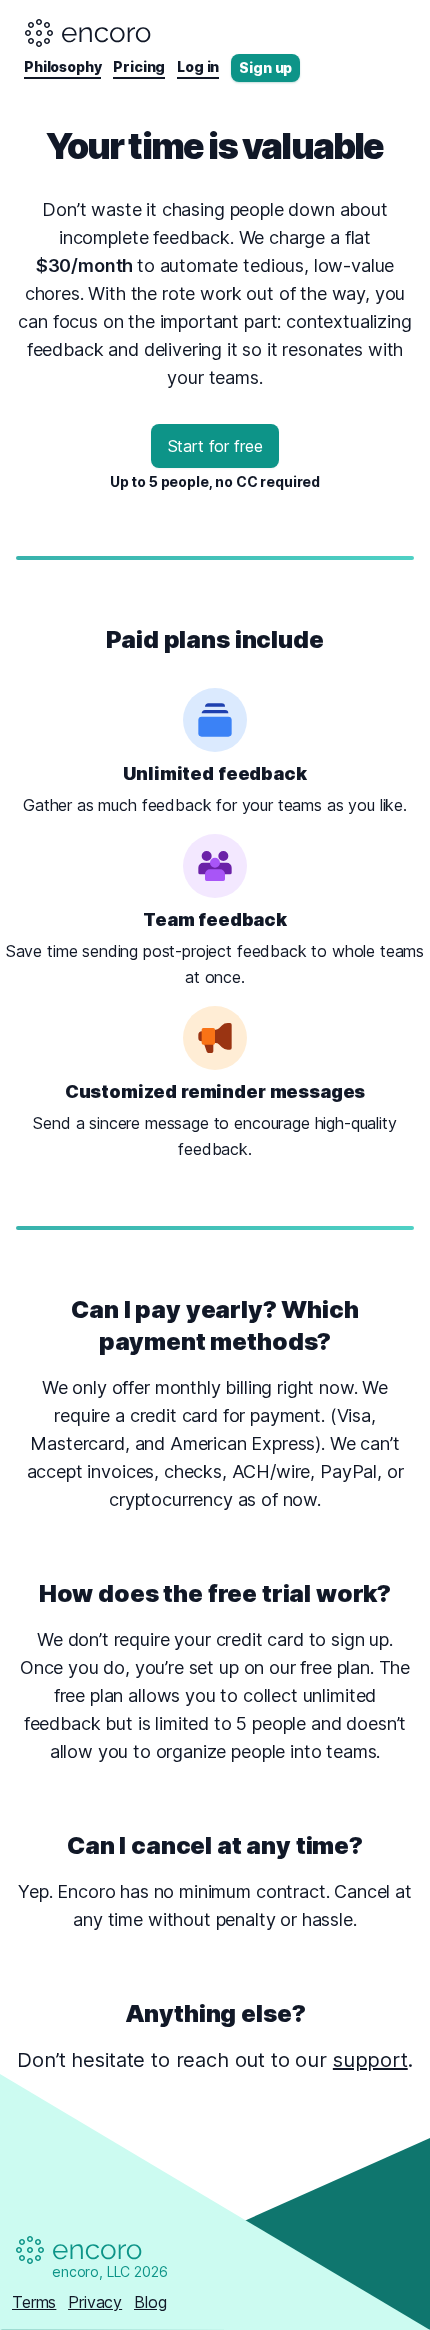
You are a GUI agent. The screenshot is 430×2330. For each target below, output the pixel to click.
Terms (34, 2302)
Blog (150, 2302)
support (370, 2060)
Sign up (265, 67)
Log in (198, 66)
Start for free (215, 446)
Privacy (95, 2302)
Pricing (139, 66)
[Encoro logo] (89, 33)
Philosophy (62, 66)
